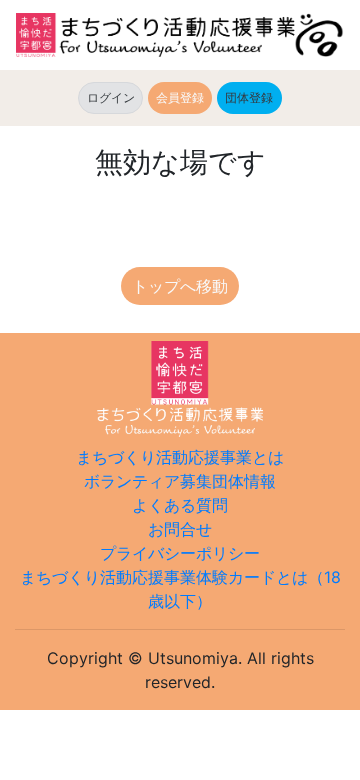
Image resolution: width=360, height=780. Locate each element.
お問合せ (180, 529)
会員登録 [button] (180, 97)
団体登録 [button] (253, 97)
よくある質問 (180, 505)
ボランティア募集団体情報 (180, 481)
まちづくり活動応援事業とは (180, 457)
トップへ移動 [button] (180, 286)
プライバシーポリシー (180, 553)
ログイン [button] (111, 97)
